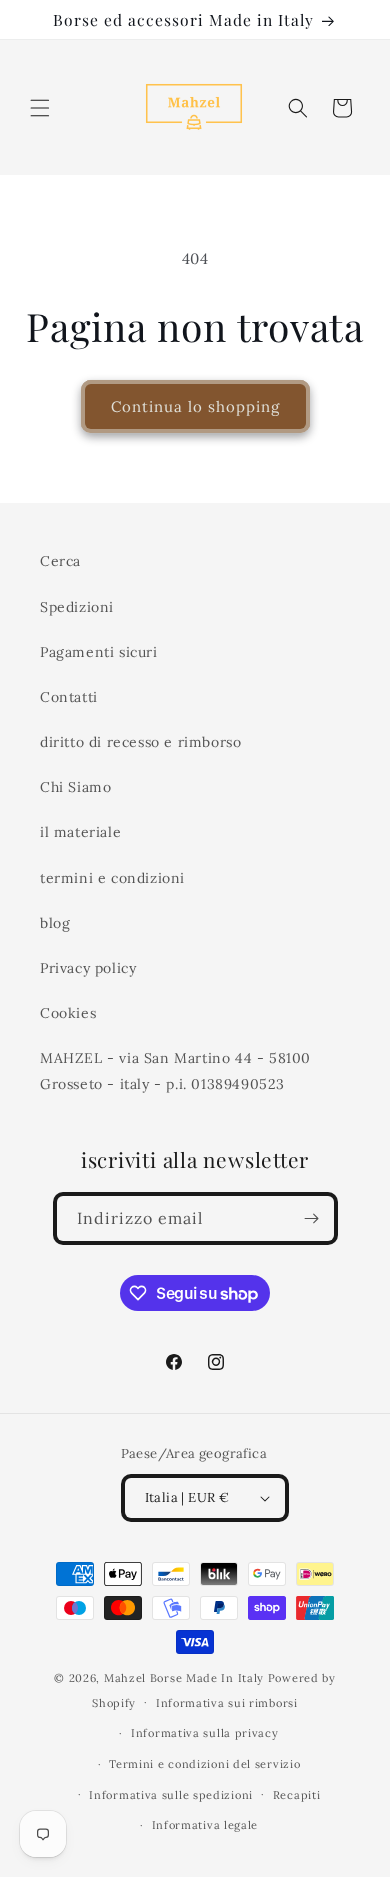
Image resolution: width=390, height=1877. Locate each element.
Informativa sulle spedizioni (171, 1795)
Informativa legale (205, 1825)
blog (55, 923)
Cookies (68, 1013)
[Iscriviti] (312, 1218)
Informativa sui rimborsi (227, 1703)
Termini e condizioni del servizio (204, 1764)
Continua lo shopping (195, 406)
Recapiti (297, 1795)
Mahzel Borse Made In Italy (184, 1678)
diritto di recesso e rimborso (140, 742)
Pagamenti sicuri (99, 652)
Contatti (69, 697)
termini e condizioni (112, 878)
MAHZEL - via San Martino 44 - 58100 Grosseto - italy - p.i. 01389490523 (175, 1070)
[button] (40, 108)
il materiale (80, 832)
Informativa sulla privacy (205, 1733)
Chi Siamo (75, 787)
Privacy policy (88, 968)
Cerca (60, 561)
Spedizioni (77, 607)
